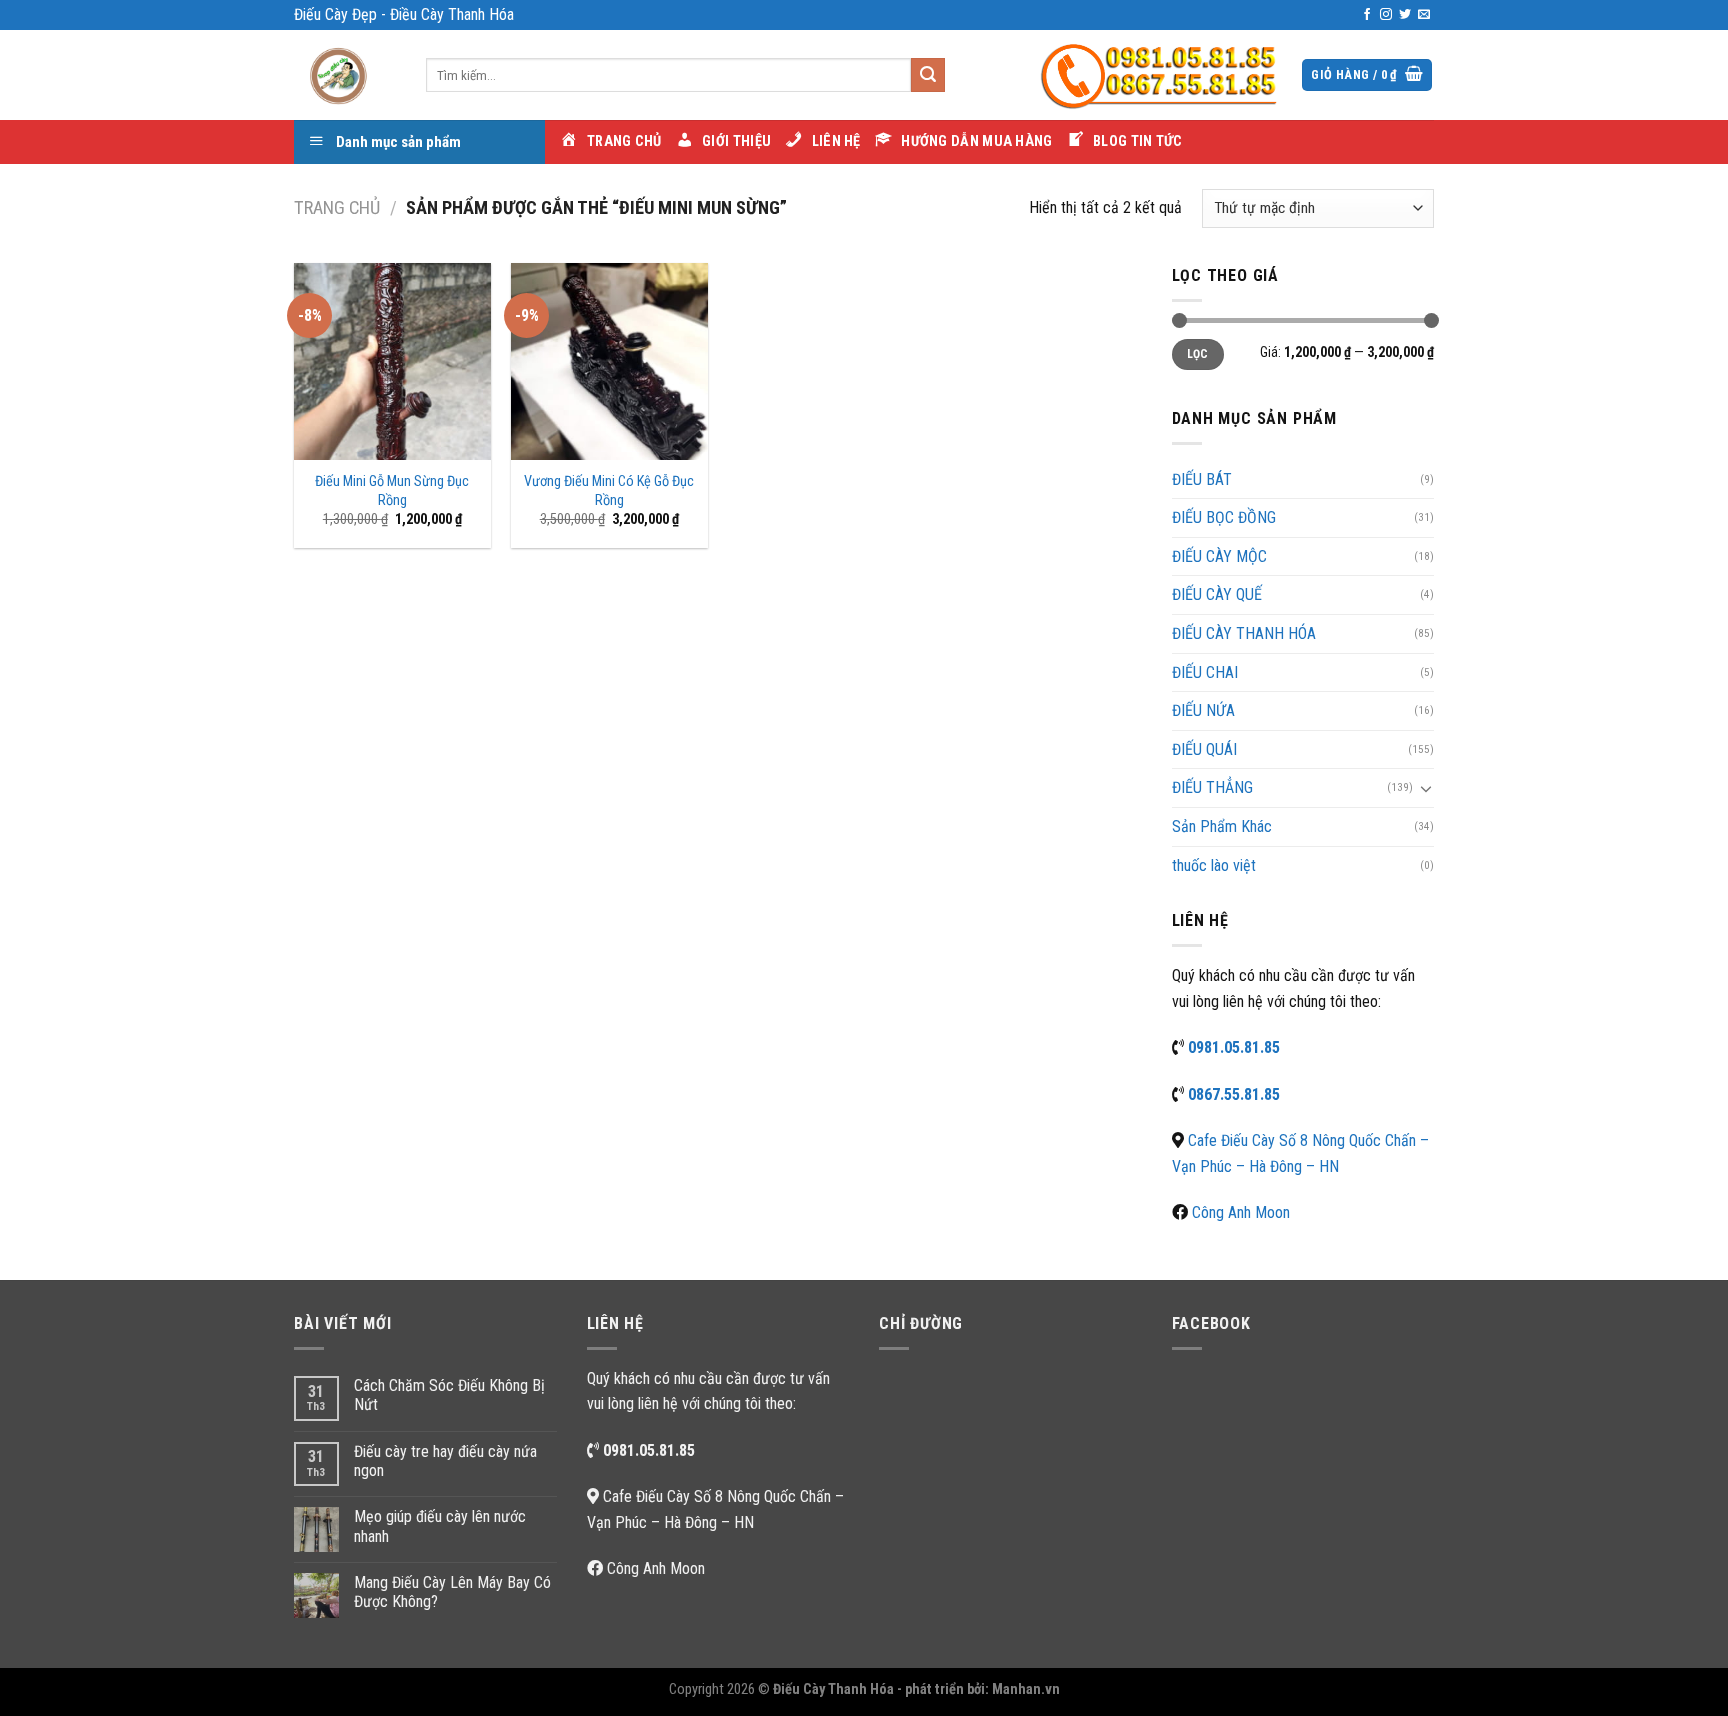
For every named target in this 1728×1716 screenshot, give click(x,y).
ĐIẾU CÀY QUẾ (1217, 594)
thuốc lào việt (1214, 865)
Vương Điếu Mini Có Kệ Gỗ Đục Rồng (609, 491)
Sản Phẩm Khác (1222, 826)
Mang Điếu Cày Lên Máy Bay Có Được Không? (452, 1592)
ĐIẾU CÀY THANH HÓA (1244, 633)
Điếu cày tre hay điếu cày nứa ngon (445, 1461)
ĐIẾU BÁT (1202, 479)
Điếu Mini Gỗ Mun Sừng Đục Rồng (392, 491)
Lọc (1198, 354)
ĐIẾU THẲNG (1212, 787)
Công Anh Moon (1241, 1212)
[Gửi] (928, 75)
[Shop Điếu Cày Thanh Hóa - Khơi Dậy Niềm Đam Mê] (345, 75)
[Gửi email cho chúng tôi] (1424, 15)
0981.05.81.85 (1234, 1047)
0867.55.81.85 (1234, 1094)
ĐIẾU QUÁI (1204, 749)
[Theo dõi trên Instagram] (1386, 15)
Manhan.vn (1026, 1689)
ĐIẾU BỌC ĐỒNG (1224, 517)
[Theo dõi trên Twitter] (1405, 15)
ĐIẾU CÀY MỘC (1219, 556)
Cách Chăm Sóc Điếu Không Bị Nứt (449, 1395)
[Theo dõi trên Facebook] (1367, 15)
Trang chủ (337, 207)
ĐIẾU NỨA (1203, 710)
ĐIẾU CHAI (1205, 672)
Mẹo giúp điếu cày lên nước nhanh (440, 1526)
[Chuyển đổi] (1426, 788)
